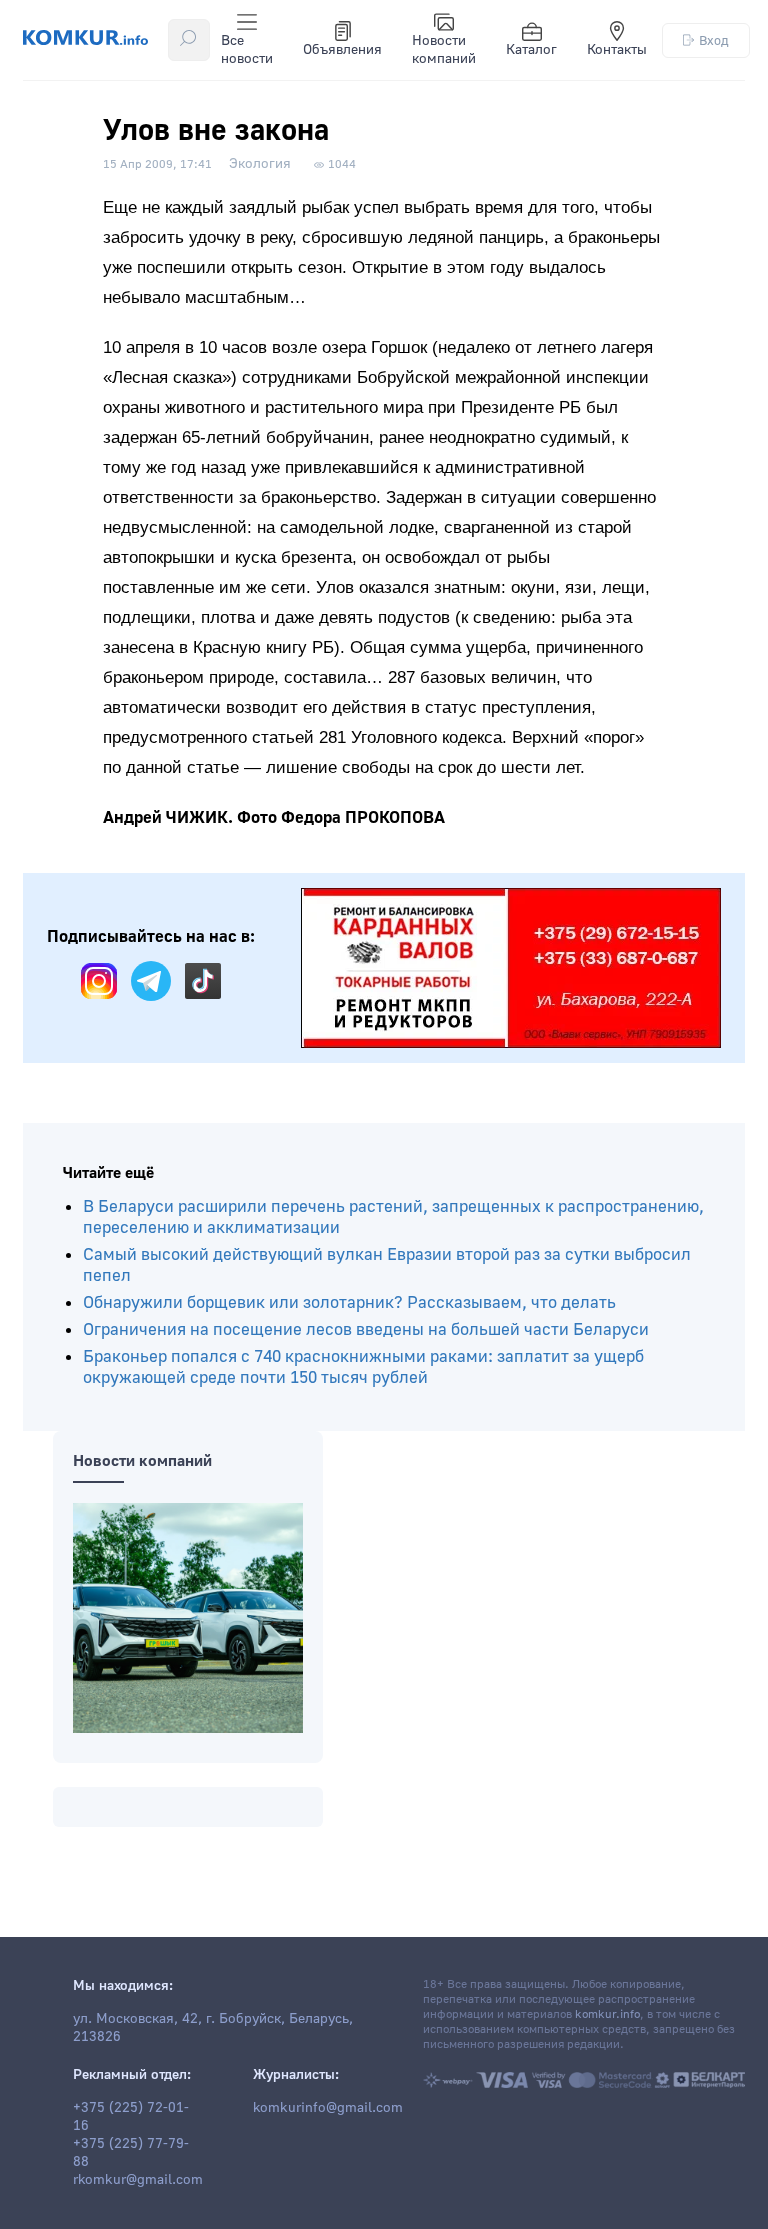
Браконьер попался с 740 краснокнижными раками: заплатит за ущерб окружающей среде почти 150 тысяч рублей (363, 1367)
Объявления (342, 50)
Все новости (247, 50)
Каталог (531, 50)
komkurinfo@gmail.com (328, 2108)
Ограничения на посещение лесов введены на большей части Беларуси (366, 1329)
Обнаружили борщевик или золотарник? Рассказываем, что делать (349, 1302)
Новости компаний (444, 50)
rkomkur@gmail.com (138, 2180)
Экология (260, 164)
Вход (714, 40)
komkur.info (607, 2014)
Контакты (617, 50)
